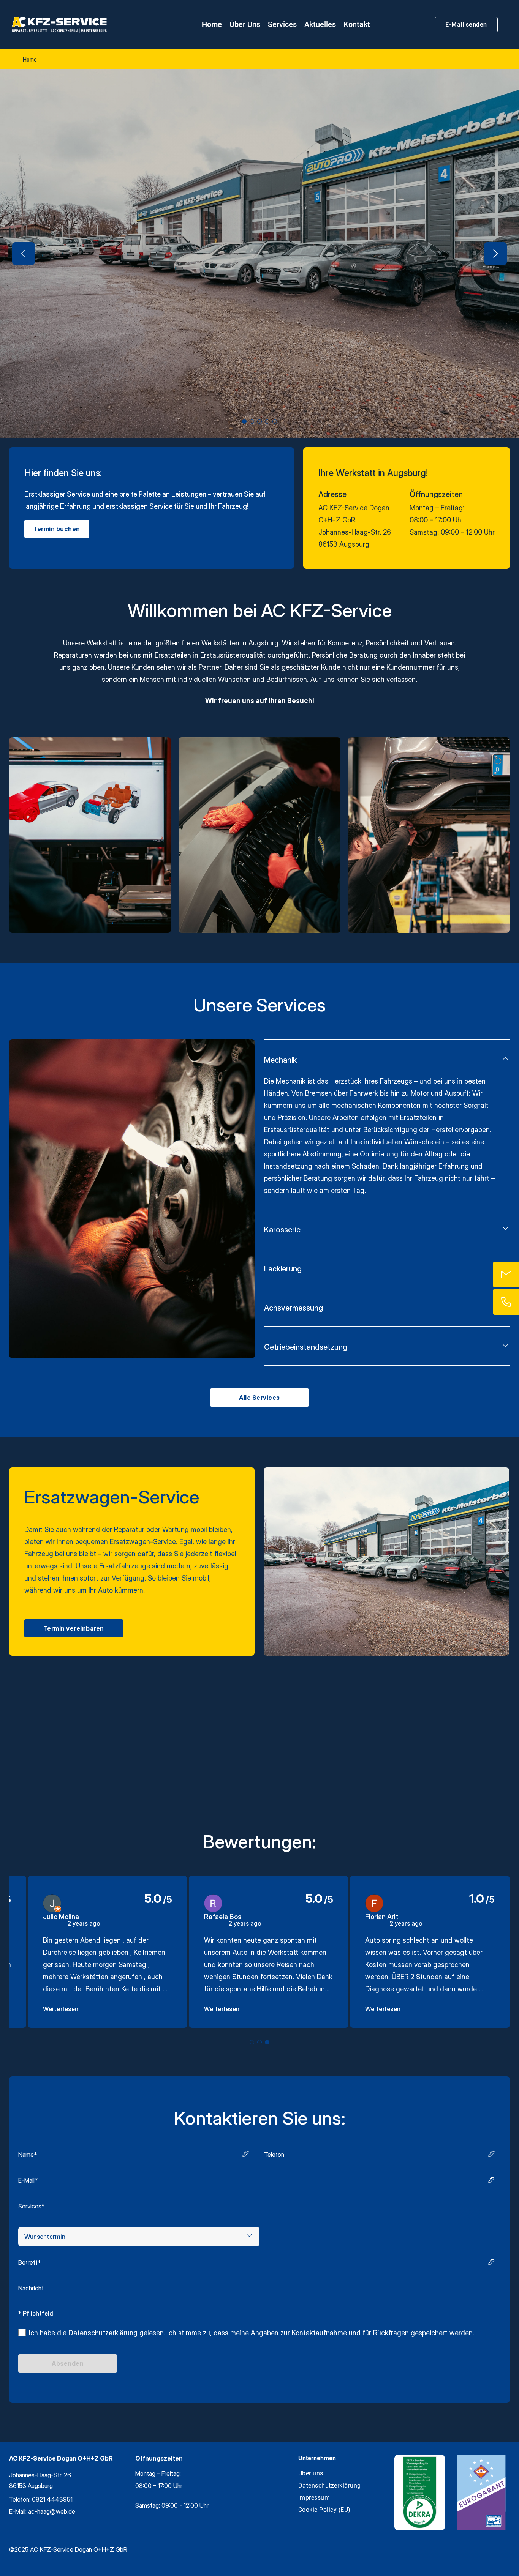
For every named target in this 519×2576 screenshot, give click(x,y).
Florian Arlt (382, 1917)
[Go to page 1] (259, 2042)
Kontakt (357, 24)
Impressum (314, 2498)
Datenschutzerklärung (103, 2333)
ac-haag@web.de (52, 2511)
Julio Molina (61, 1917)
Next (495, 254)
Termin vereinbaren (74, 1628)
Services (282, 24)
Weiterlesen (61, 2009)
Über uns (245, 24)
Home (212, 24)
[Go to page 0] (252, 2042)
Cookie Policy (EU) (324, 2510)
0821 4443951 (52, 2499)
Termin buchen (57, 529)
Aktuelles (320, 24)
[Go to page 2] (267, 2042)
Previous (24, 254)
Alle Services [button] (259, 1398)
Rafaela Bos (223, 1917)
